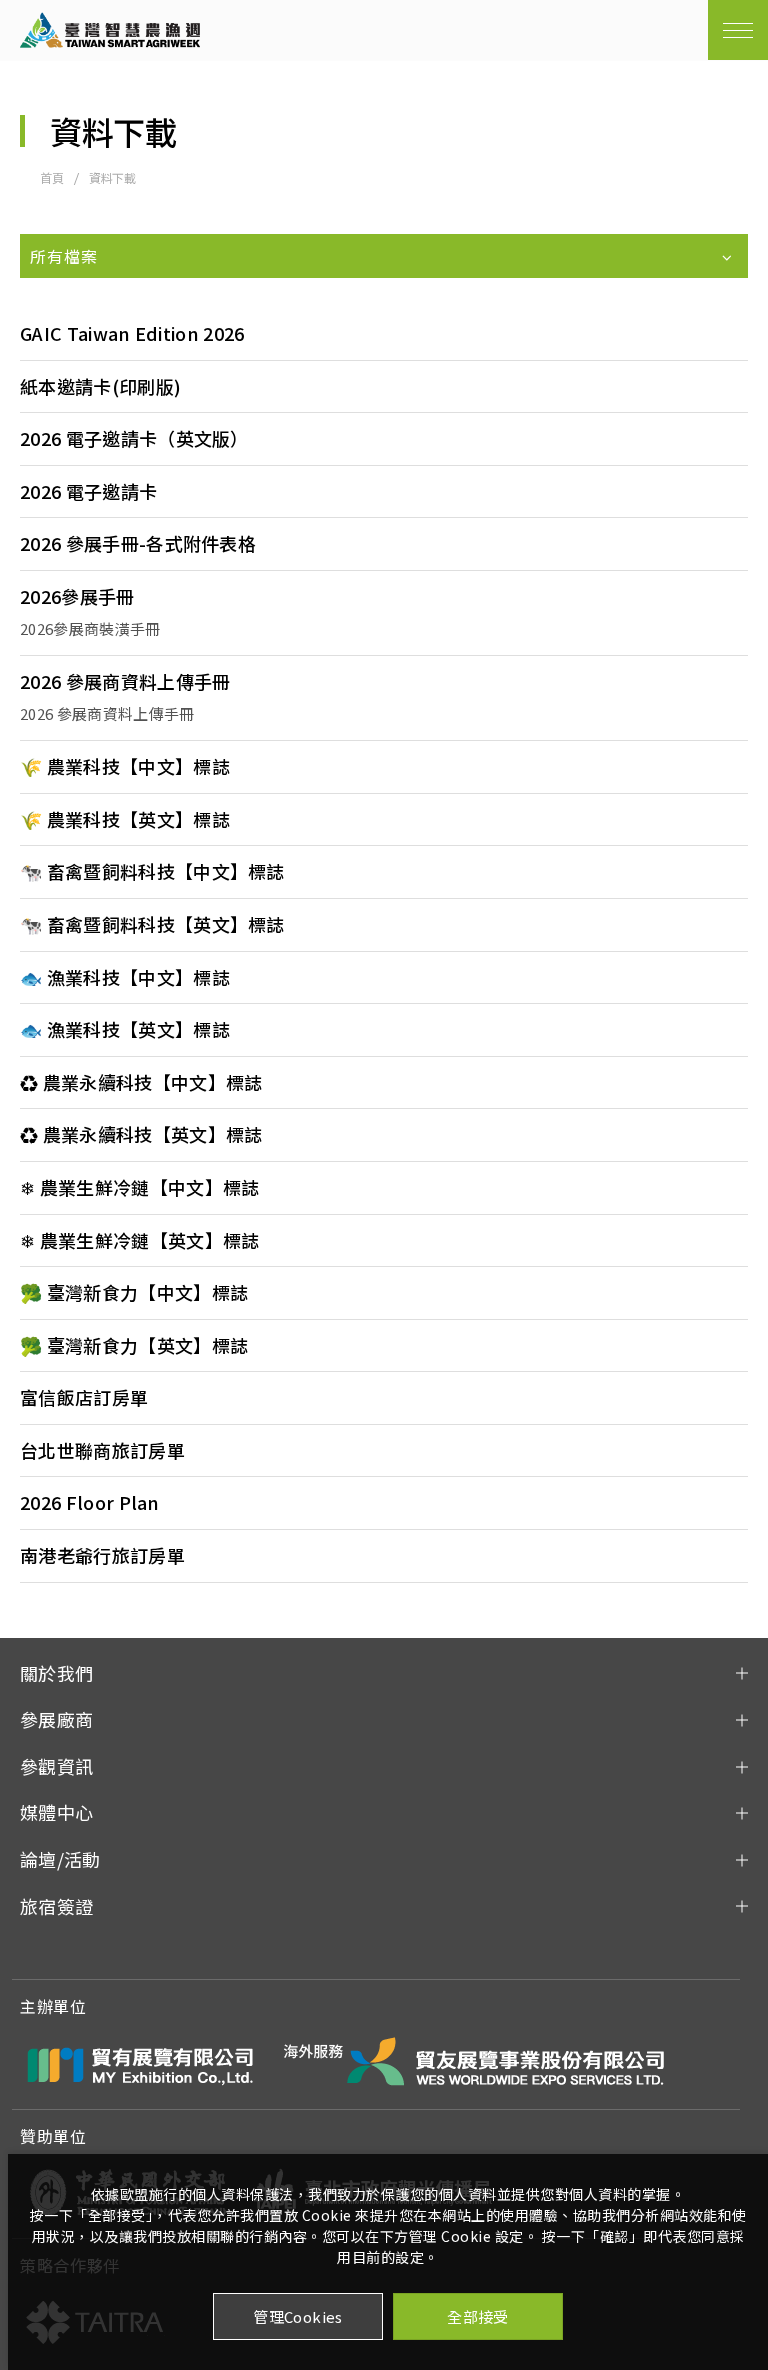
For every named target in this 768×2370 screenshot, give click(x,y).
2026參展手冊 (77, 597)
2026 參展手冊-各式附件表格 (138, 544)
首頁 (52, 177)
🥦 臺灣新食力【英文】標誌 (134, 1346)
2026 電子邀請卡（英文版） (134, 439)
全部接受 (478, 2316)
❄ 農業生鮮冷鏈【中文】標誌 (139, 1188)
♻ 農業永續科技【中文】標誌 (141, 1083)
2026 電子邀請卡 (88, 492)
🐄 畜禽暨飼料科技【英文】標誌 (152, 925)
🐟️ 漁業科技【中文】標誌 (125, 978)
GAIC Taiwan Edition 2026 (132, 334)
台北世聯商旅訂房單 (102, 1451)
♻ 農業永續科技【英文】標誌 (141, 1135)
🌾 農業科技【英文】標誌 (125, 820)
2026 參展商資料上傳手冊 (125, 682)
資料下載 (112, 177)
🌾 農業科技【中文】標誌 (125, 767)
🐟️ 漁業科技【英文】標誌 (125, 1030)
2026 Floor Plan (90, 1503)
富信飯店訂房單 (84, 1398)
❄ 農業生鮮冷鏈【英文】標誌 (139, 1241)
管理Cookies (298, 2316)
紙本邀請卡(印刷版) (100, 387)
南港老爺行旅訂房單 (102, 1556)
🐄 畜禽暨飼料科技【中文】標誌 (152, 872)
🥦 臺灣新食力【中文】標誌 (134, 1293)
